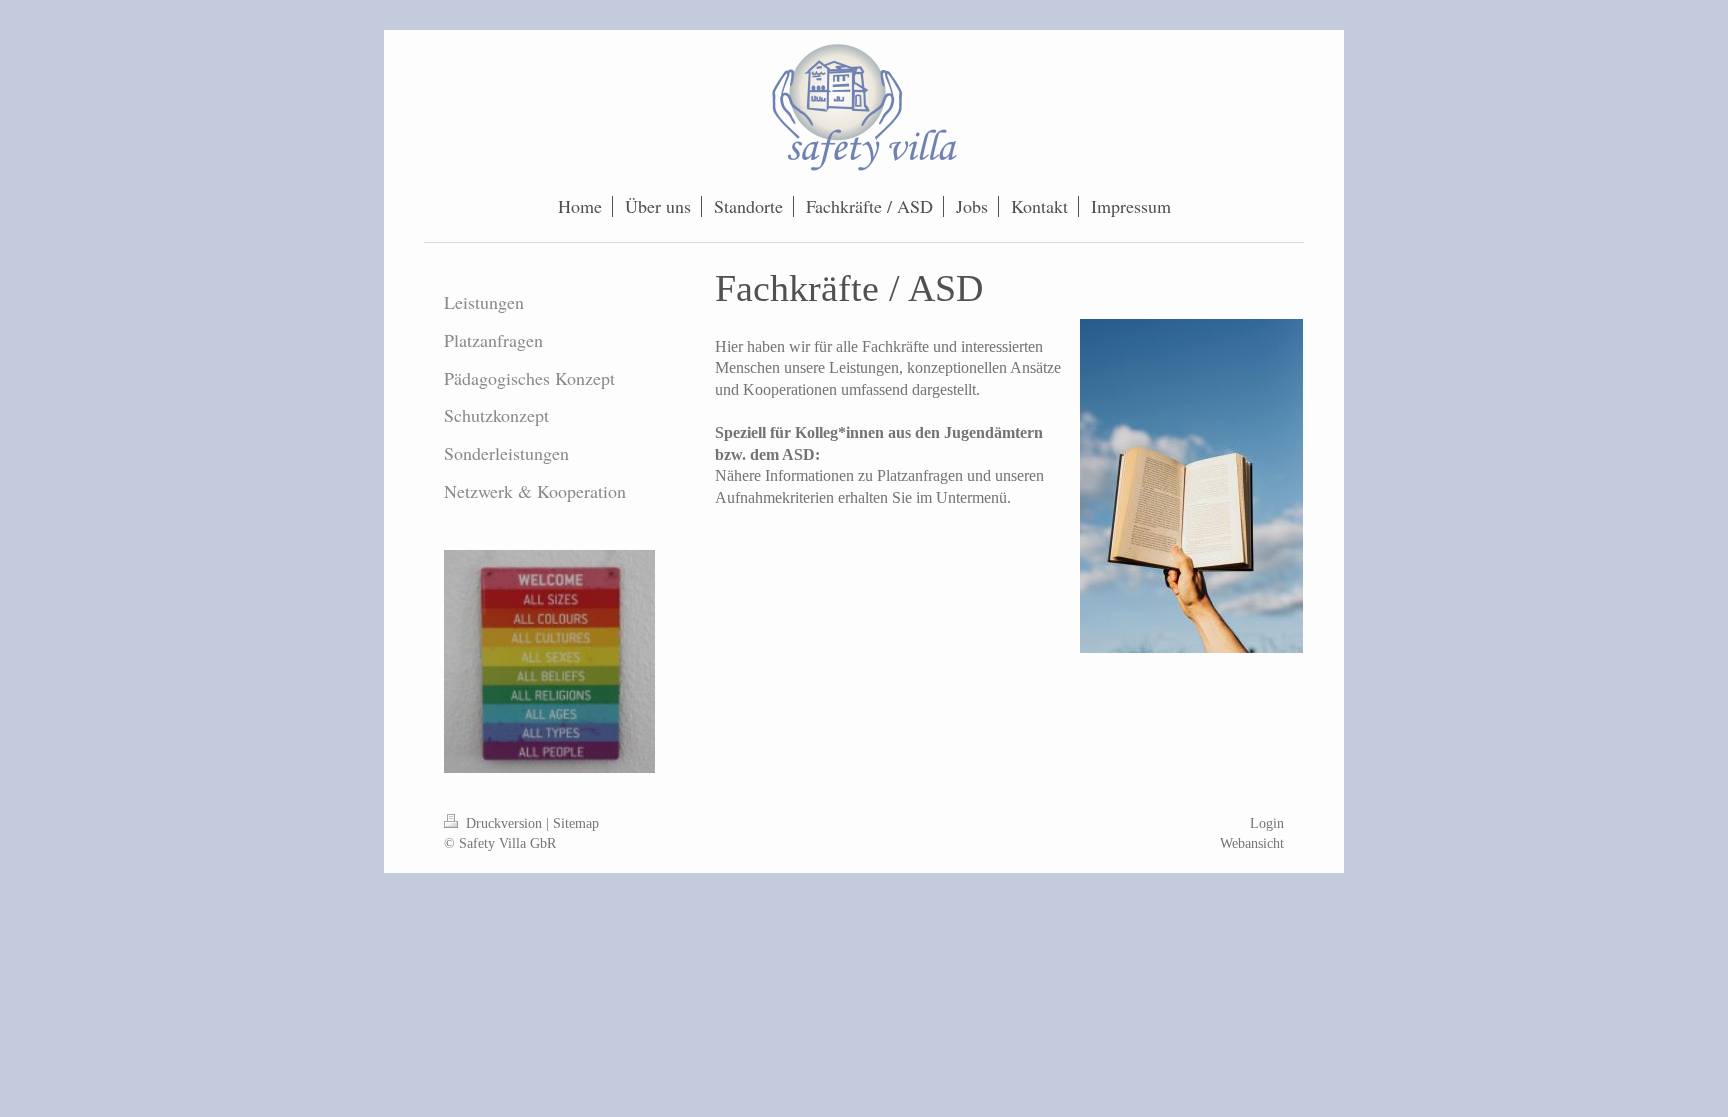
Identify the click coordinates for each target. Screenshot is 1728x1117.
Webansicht (1252, 843)
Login (1267, 823)
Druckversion (504, 823)
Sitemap (576, 823)
